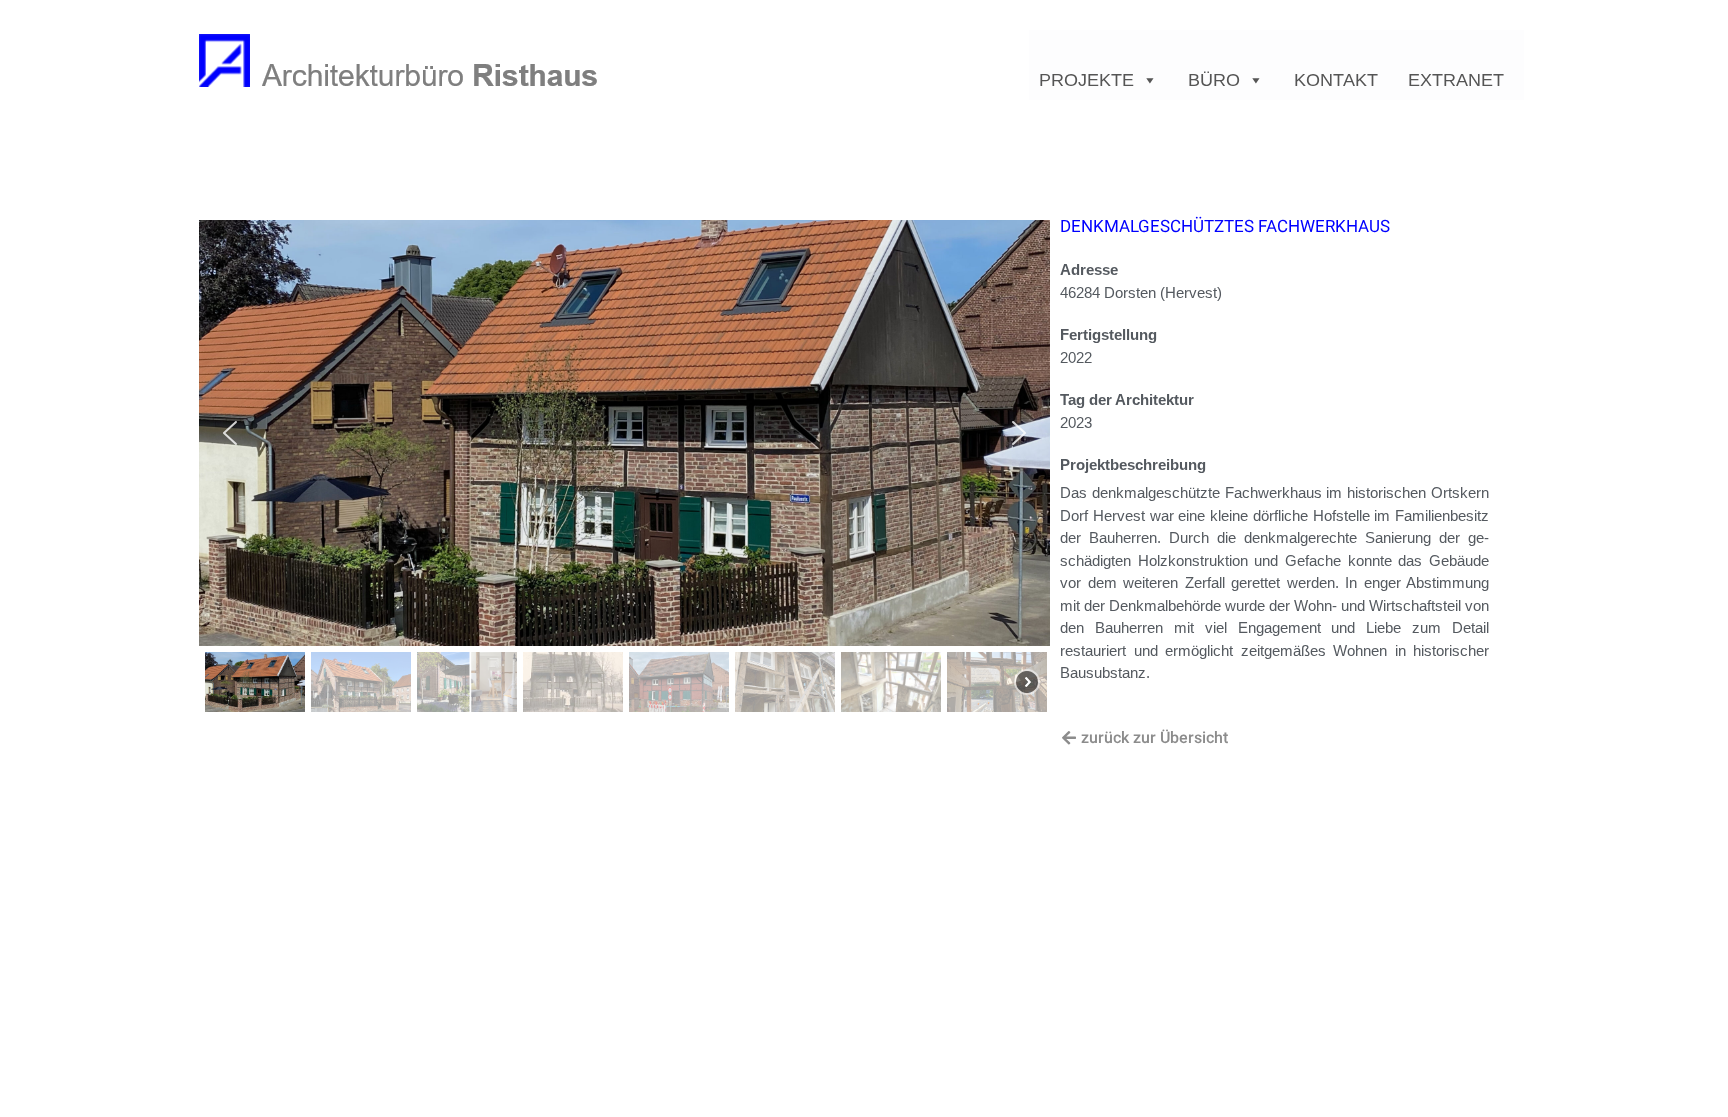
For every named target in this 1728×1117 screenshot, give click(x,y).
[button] (230, 433)
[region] (624, 469)
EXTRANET (1456, 80)
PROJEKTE (1086, 80)
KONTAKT (1336, 80)
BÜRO (1214, 80)
